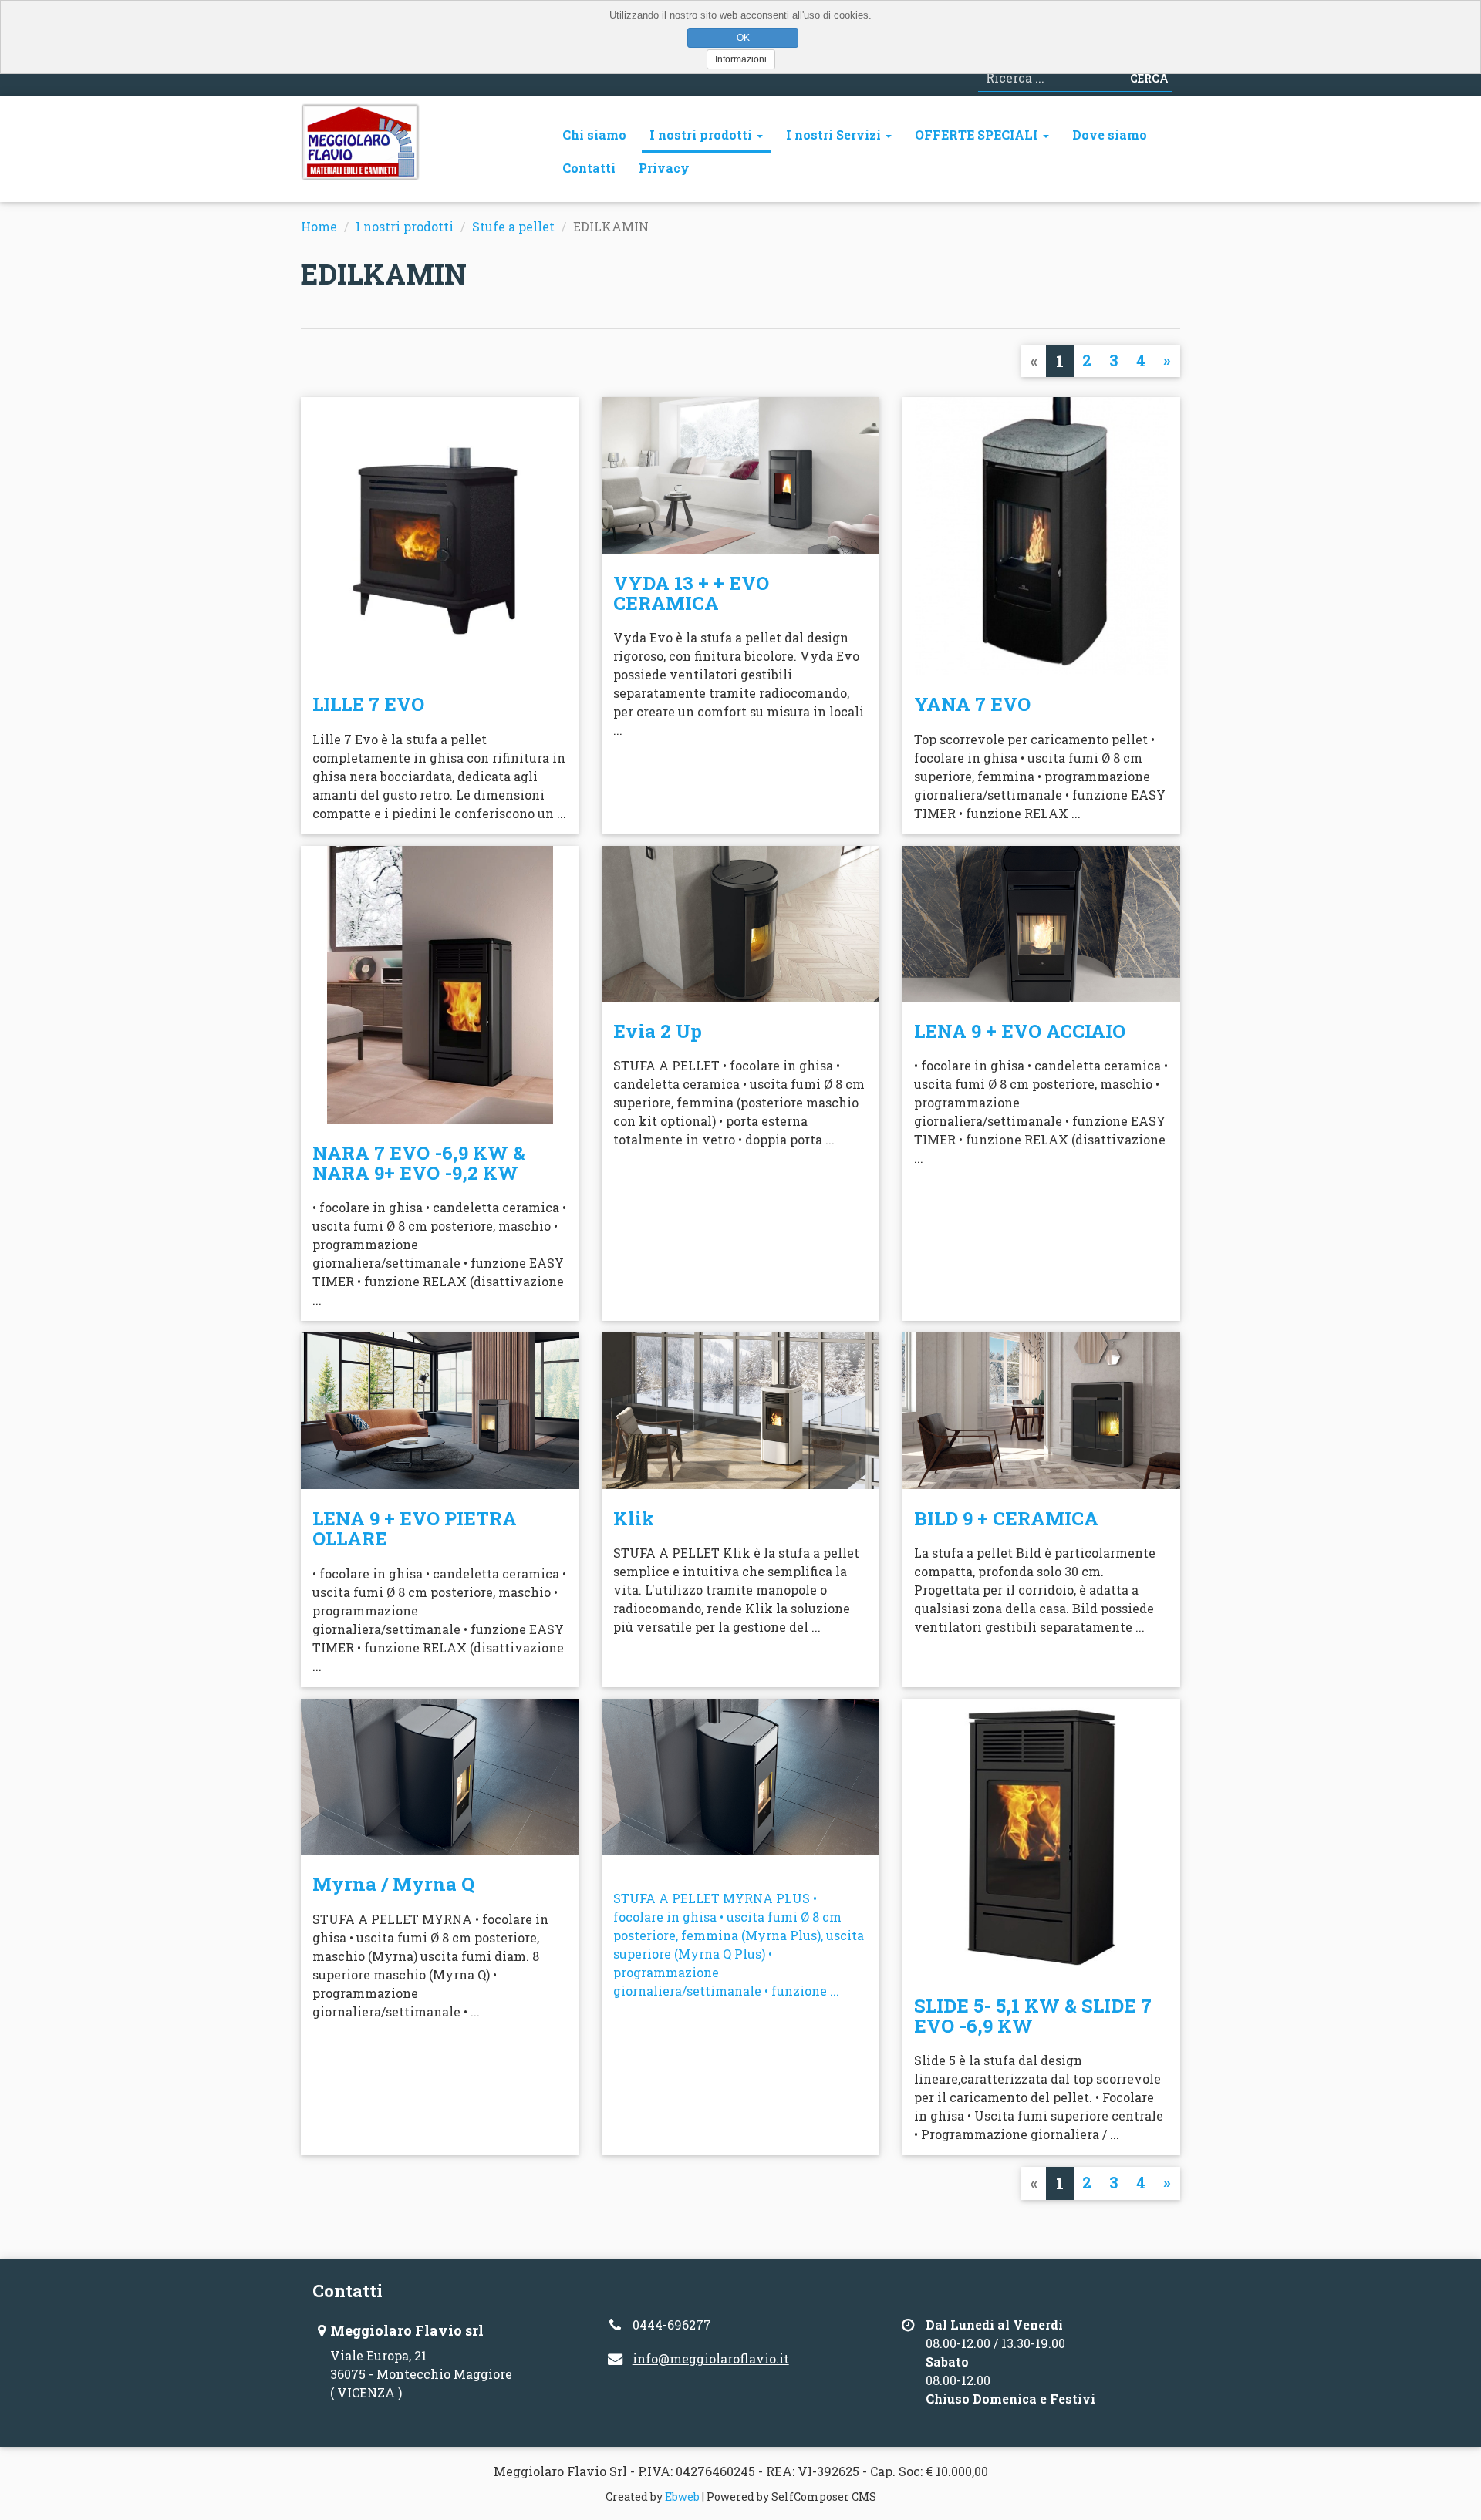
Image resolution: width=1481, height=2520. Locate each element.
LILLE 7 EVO (368, 704)
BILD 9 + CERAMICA (1006, 1518)
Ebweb (682, 2496)
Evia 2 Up (658, 1031)
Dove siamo (1110, 135)
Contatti (589, 168)
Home (319, 226)
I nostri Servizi (835, 135)
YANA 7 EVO (972, 704)
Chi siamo (594, 135)
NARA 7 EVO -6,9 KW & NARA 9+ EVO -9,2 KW (419, 1163)
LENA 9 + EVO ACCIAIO (1020, 1031)
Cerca (1149, 78)
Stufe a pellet (513, 226)
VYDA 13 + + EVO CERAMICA (691, 593)
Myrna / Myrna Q (393, 1884)
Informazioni (741, 59)
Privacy (664, 168)
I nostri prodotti (702, 135)
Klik (634, 1518)
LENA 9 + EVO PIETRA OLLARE (415, 1528)
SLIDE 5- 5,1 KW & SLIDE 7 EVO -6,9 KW (1033, 2016)
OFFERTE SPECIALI (978, 135)
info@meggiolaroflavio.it (711, 2358)
